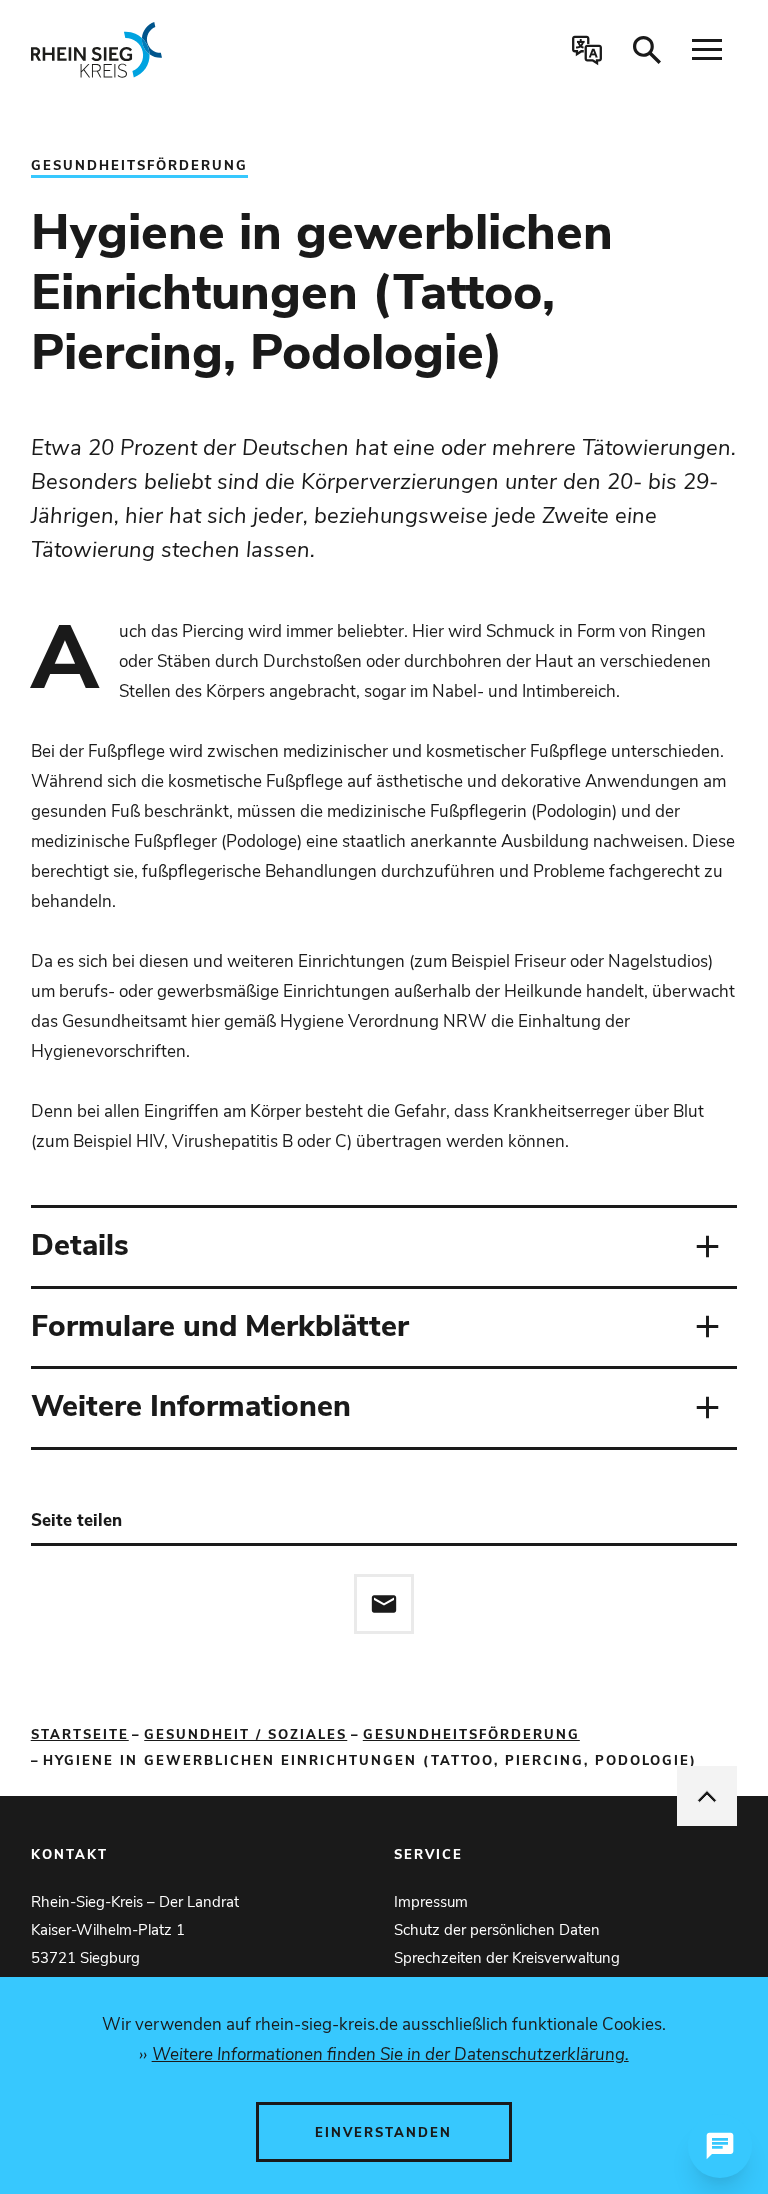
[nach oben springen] (707, 1796)
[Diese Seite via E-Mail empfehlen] (384, 1604)
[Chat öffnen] (720, 2146)
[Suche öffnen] (647, 50)
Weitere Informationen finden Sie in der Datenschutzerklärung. (390, 2054)
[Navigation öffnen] (707, 50)
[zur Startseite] (172, 50)
